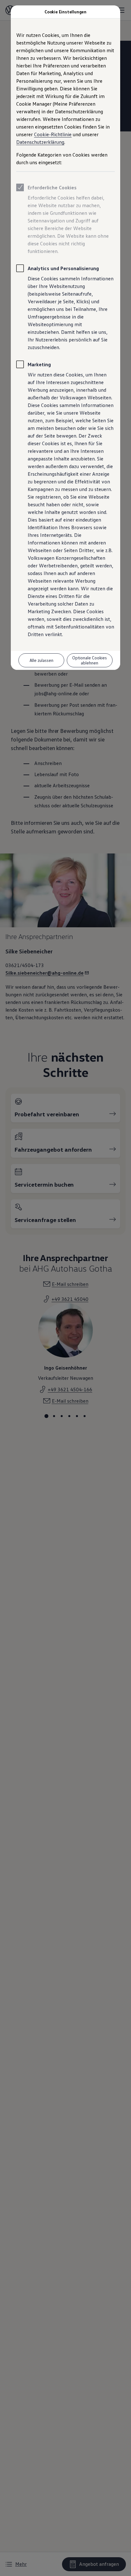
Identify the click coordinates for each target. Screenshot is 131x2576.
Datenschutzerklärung (40, 142)
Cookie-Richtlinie (53, 134)
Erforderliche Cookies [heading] (52, 187)
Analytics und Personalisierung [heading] (63, 268)
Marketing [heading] (39, 364)
